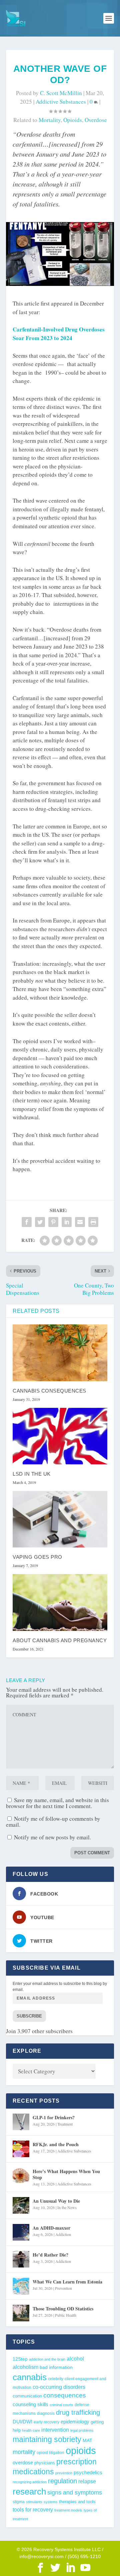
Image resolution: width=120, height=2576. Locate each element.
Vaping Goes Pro (37, 1557)
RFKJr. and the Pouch (56, 2144)
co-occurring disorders (59, 2387)
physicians (45, 2463)
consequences (65, 2395)
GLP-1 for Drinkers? (54, 2117)
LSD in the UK (32, 1474)
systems (51, 2502)
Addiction (63, 2234)
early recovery (46, 2422)
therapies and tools (77, 2502)
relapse (87, 2481)
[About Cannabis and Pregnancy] (60, 1602)
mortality (50, 120)
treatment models (68, 2510)
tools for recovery (33, 2510)
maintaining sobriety (47, 2439)
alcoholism (25, 2367)
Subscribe (29, 2016)
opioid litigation (50, 2453)
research (29, 2492)
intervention (55, 2430)
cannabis (30, 2377)
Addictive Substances (61, 102)
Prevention (63, 2288)
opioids (73, 120)
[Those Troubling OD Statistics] (21, 2313)
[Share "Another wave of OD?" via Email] (80, 1222)
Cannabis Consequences (49, 1391)
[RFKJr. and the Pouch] (21, 2149)
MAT (87, 2441)
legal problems (82, 2430)
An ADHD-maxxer (51, 2228)
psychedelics (88, 2472)
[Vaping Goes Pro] (60, 1519)
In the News (67, 2207)
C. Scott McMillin (61, 93)
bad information (56, 2367)
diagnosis (46, 2413)
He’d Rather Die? (50, 2255)
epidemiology (75, 2422)
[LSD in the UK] (60, 1436)
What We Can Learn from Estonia (67, 2282)
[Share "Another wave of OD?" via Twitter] (40, 1222)
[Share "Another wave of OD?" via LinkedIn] (67, 1222)
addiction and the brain (47, 2359)
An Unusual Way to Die (56, 2201)
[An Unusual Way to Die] (21, 2205)
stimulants (34, 2502)
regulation (62, 2481)
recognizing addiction (30, 2482)
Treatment (65, 2124)
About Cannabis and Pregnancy (60, 1640)
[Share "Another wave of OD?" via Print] (93, 1222)
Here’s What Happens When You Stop (66, 2174)
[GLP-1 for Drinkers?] (21, 2122)
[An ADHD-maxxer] (21, 2232)
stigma (19, 2502)
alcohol (75, 2359)
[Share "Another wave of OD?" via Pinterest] (53, 1222)
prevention (64, 2473)
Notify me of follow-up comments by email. (53, 1822)
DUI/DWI (22, 2422)
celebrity (56, 2379)
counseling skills (30, 2404)
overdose (96, 120)
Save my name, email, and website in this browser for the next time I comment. (57, 1803)
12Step (20, 2359)
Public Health (66, 2315)
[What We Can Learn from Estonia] (21, 2286)
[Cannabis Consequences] (60, 1353)
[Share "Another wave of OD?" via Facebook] (27, 1222)
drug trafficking (78, 2412)
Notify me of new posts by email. (52, 1837)
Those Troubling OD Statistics (63, 2309)
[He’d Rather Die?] (21, 2259)
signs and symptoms (75, 2493)
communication (27, 2396)
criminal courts (61, 2405)
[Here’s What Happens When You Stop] (21, 2176)
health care (31, 2430)
